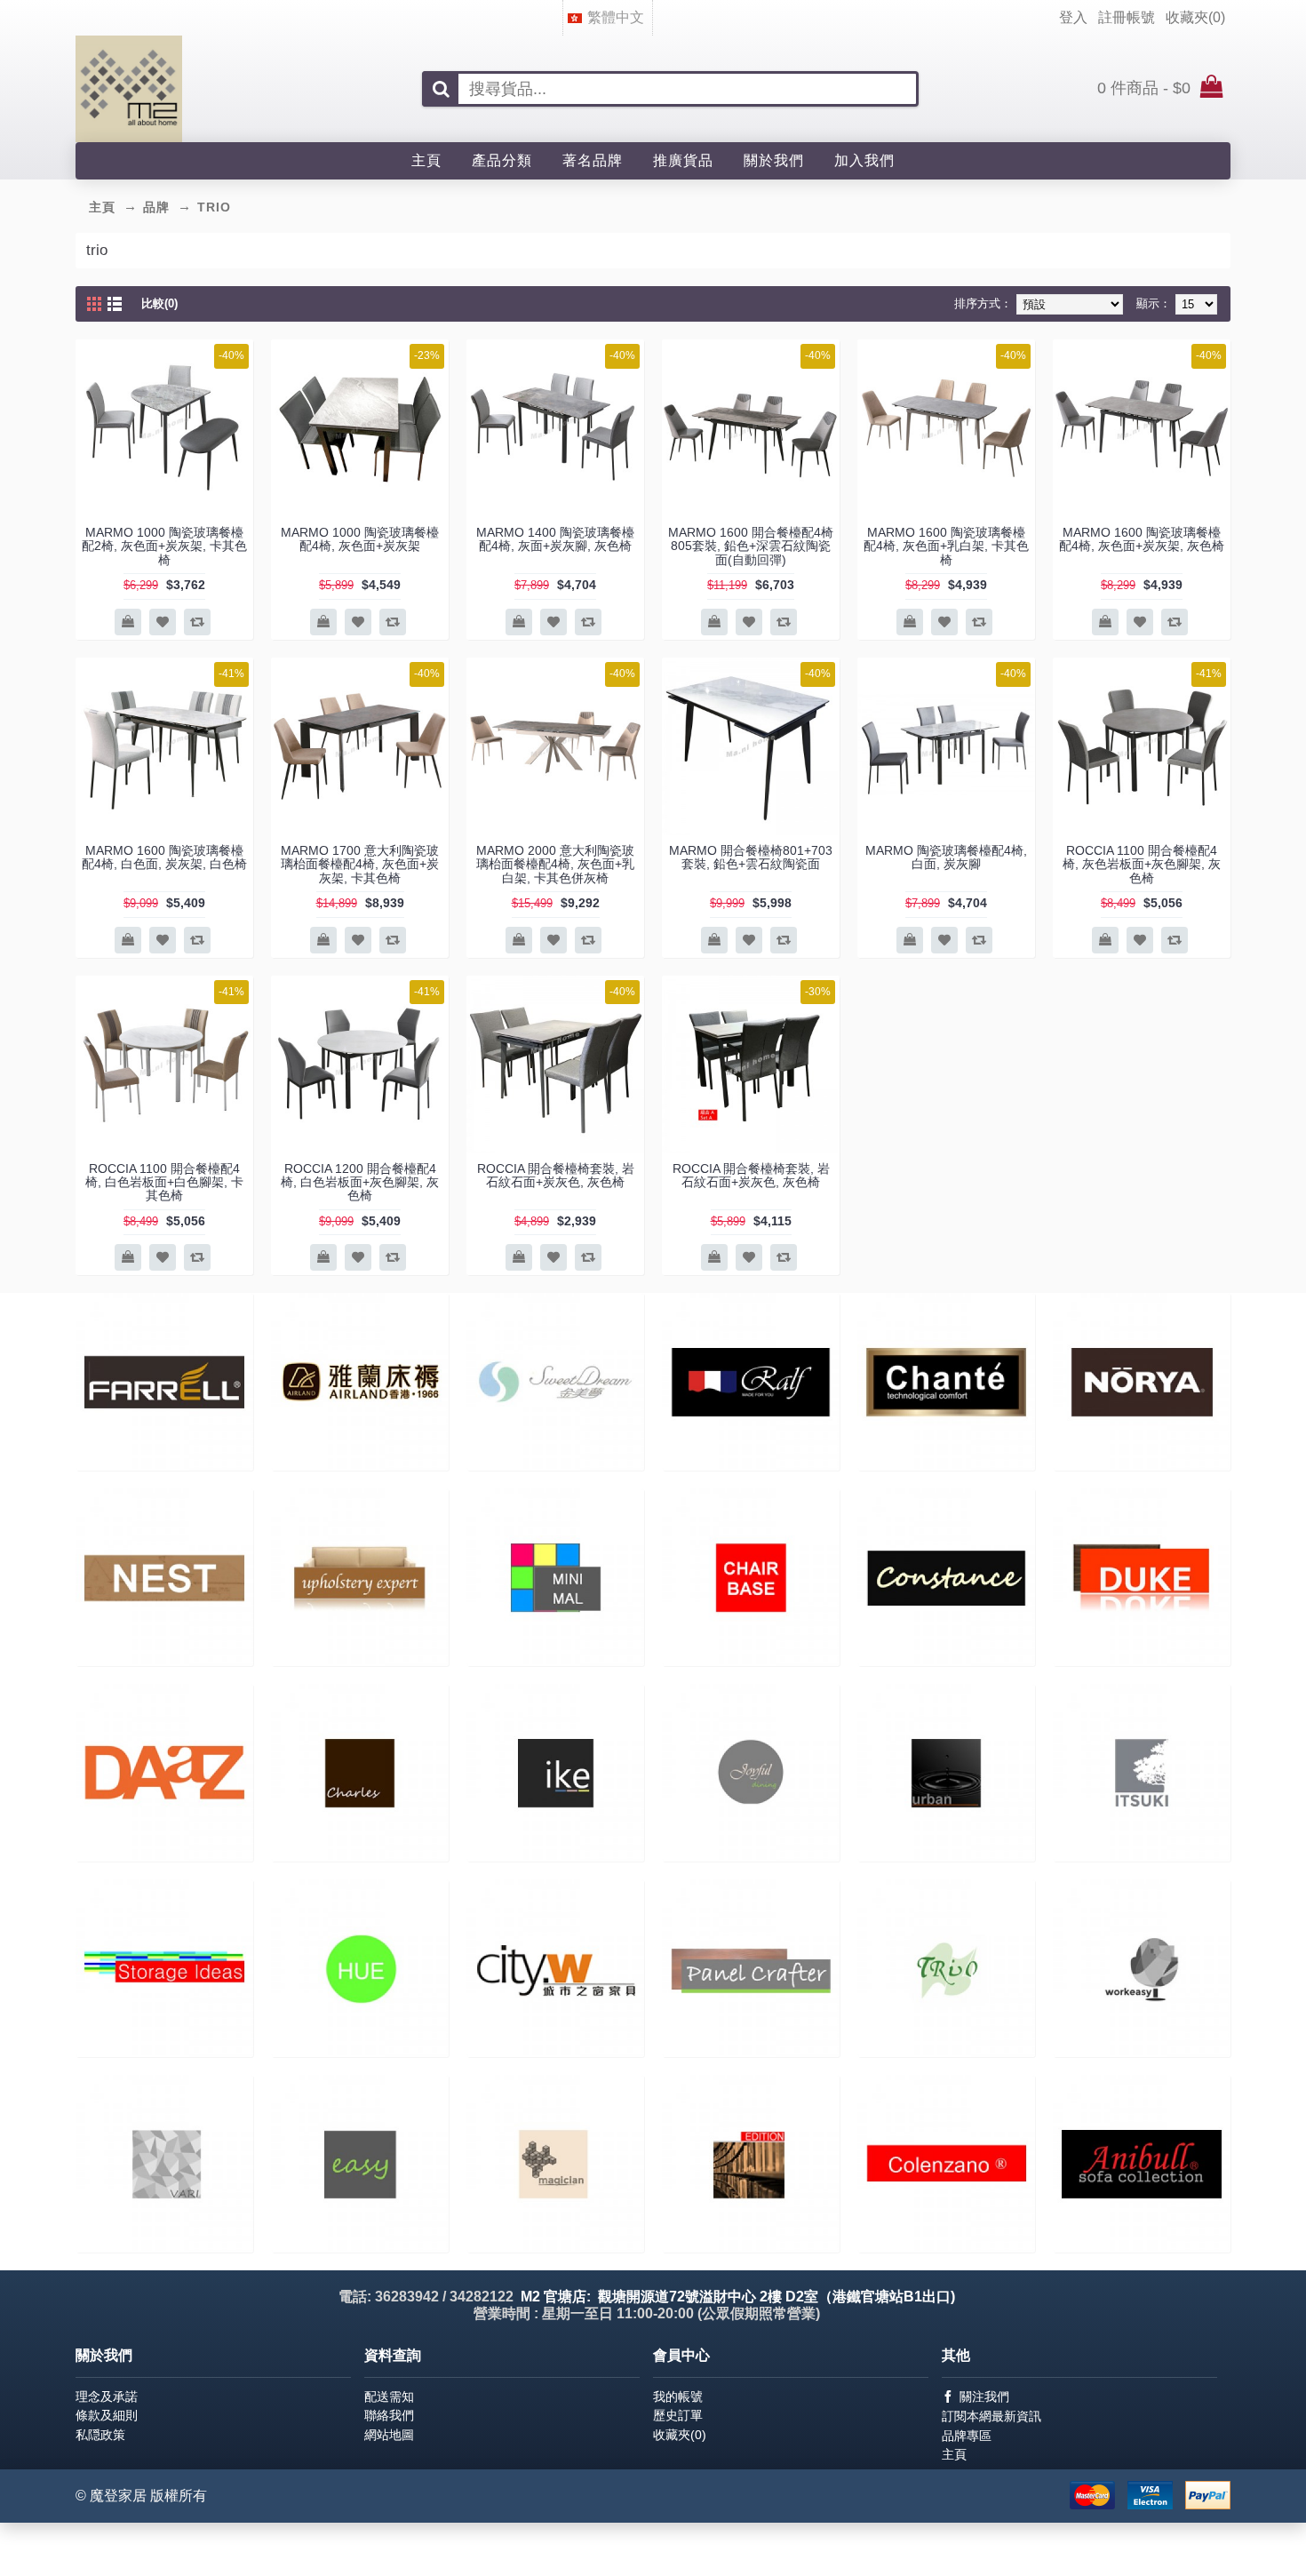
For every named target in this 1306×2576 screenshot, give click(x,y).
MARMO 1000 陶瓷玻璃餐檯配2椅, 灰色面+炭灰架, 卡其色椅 (164, 546)
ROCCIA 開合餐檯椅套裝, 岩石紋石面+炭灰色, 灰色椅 (556, 1175)
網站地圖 (389, 2435)
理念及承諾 (107, 2397)
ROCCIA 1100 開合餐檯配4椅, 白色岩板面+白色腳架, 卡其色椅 (164, 1182)
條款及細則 (107, 2415)
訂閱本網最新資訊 (991, 2416)
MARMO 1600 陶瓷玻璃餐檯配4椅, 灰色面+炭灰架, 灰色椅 (1142, 539)
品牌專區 (967, 2436)
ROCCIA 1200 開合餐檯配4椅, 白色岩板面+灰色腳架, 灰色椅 (360, 1182)
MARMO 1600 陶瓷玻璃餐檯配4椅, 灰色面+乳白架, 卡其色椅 (946, 546)
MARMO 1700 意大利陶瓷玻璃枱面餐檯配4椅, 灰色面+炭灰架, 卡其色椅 (360, 864)
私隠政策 (100, 2435)
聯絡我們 (389, 2415)
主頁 (954, 2454)
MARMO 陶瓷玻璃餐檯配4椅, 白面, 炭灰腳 (946, 857)
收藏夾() (680, 2435)
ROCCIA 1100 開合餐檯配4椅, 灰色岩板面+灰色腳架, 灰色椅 (1142, 864)
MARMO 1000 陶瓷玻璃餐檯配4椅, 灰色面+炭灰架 (360, 539)
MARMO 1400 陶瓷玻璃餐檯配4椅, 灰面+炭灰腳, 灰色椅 (555, 539)
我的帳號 (678, 2397)
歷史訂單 (678, 2415)
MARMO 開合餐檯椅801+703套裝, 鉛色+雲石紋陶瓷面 (751, 857)
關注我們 (984, 2397)
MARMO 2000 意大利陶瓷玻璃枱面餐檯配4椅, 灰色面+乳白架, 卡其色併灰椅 (555, 864)
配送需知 (389, 2397)
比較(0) (159, 303)
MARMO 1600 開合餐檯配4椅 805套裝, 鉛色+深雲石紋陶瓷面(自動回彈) (751, 546)
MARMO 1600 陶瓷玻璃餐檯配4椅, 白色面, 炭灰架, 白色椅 (164, 857)
